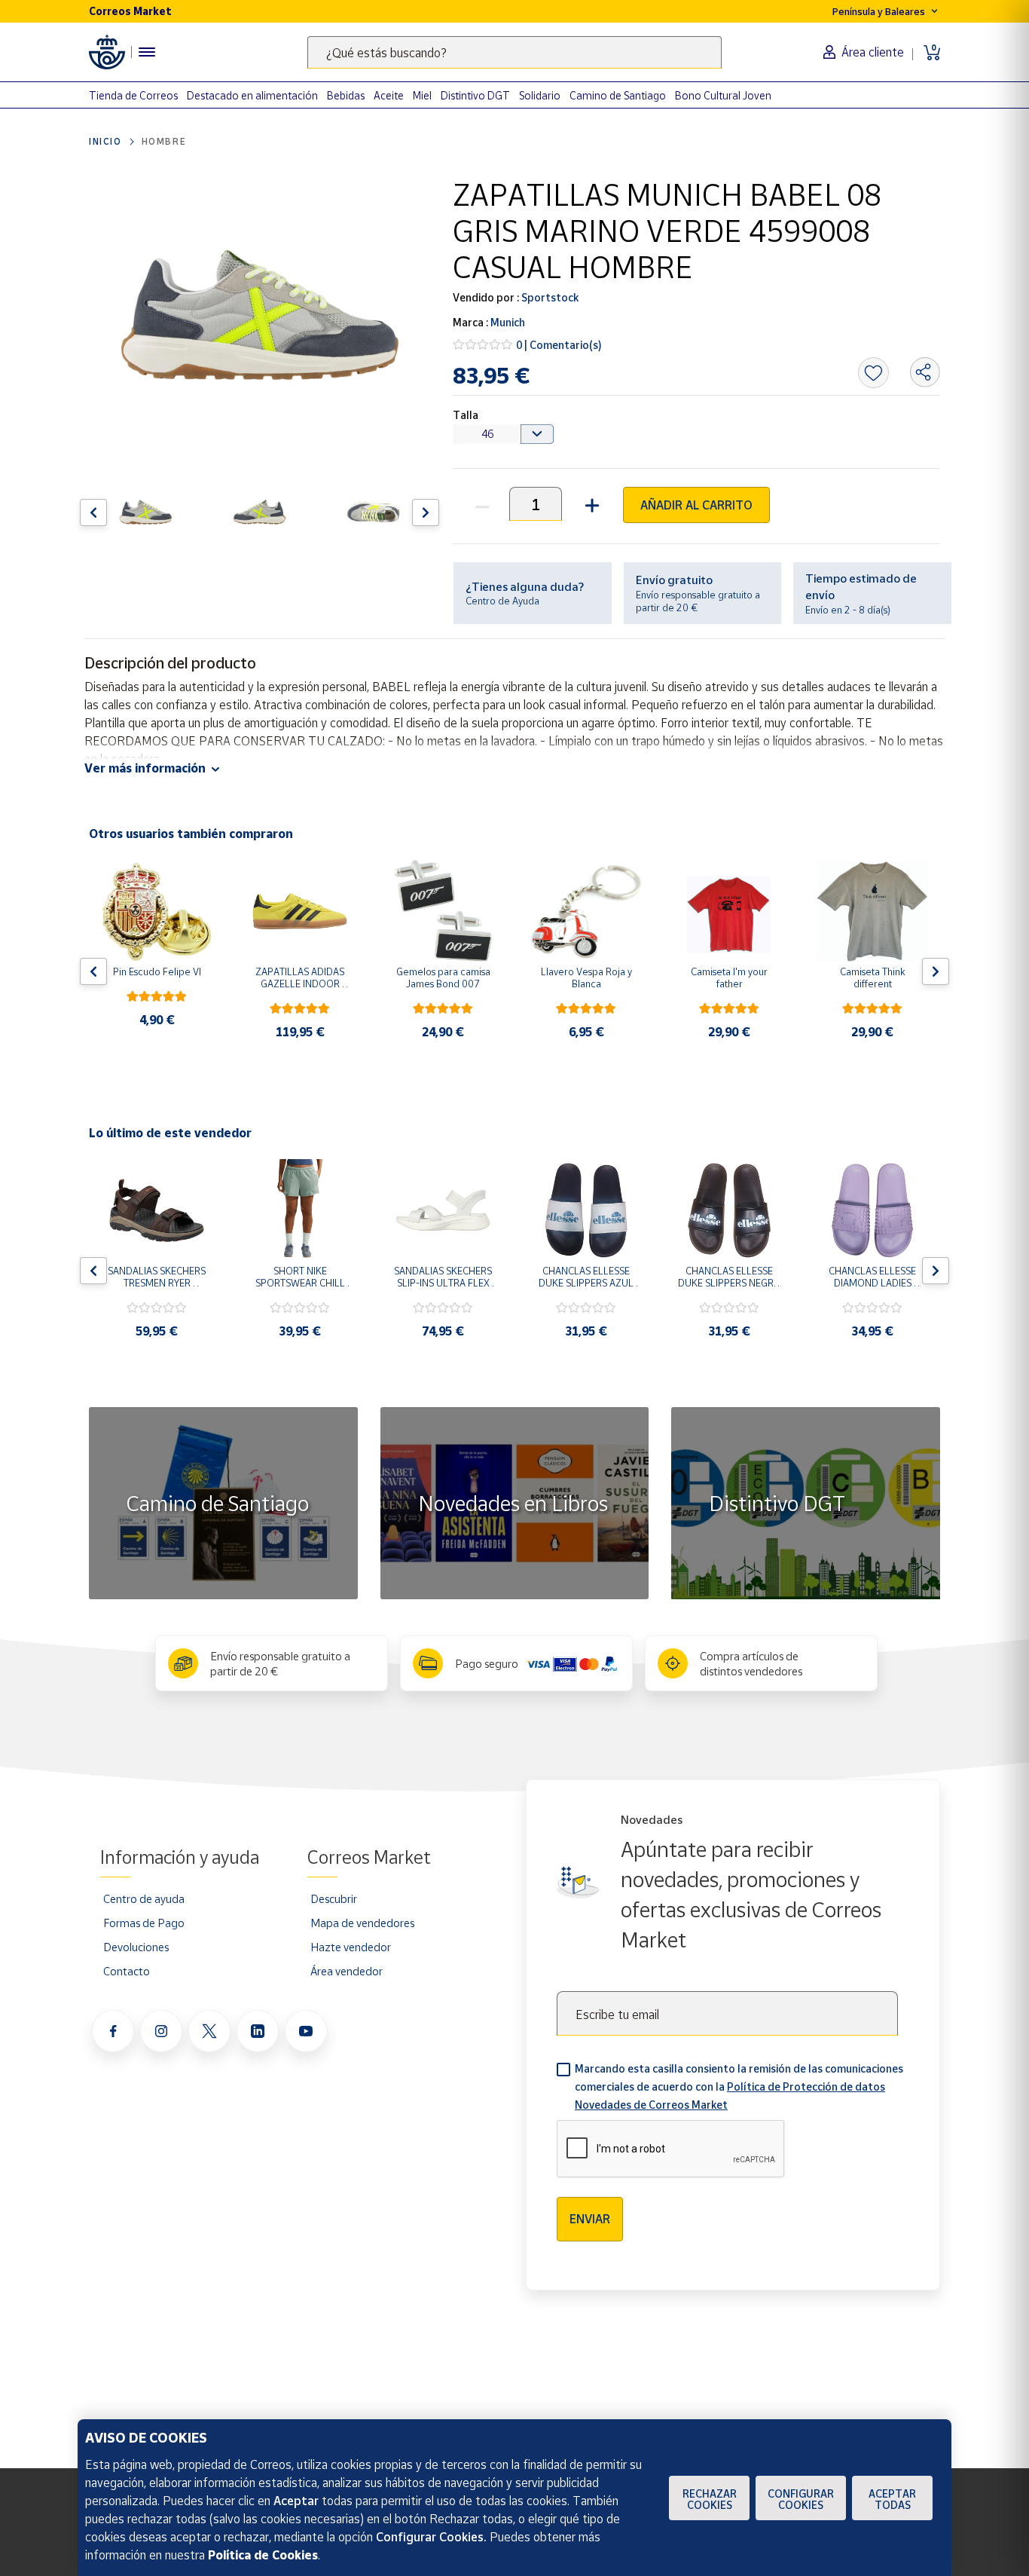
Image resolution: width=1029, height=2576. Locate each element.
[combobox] (514, 52)
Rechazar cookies (710, 2499)
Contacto (127, 1971)
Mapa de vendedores (362, 1923)
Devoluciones (136, 1947)
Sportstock (549, 297)
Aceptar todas (892, 2499)
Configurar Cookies (801, 2499)
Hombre (164, 141)
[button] (590, 504)
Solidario (540, 95)
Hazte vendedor (351, 1947)
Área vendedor (347, 1971)
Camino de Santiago (618, 95)
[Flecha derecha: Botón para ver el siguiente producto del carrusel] (426, 512)
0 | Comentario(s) (559, 345)
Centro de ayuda (144, 1898)
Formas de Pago (144, 1923)
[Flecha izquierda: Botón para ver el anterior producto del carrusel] (93, 512)
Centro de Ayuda (502, 601)
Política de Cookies (263, 2555)
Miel (422, 95)
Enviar (590, 2219)
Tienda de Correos (133, 95)
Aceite (389, 95)
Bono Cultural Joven (723, 95)
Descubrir (334, 1898)
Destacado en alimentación (252, 95)
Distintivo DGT (475, 95)
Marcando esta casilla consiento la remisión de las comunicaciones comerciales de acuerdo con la (739, 2086)
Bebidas (346, 95)
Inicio (105, 141)
